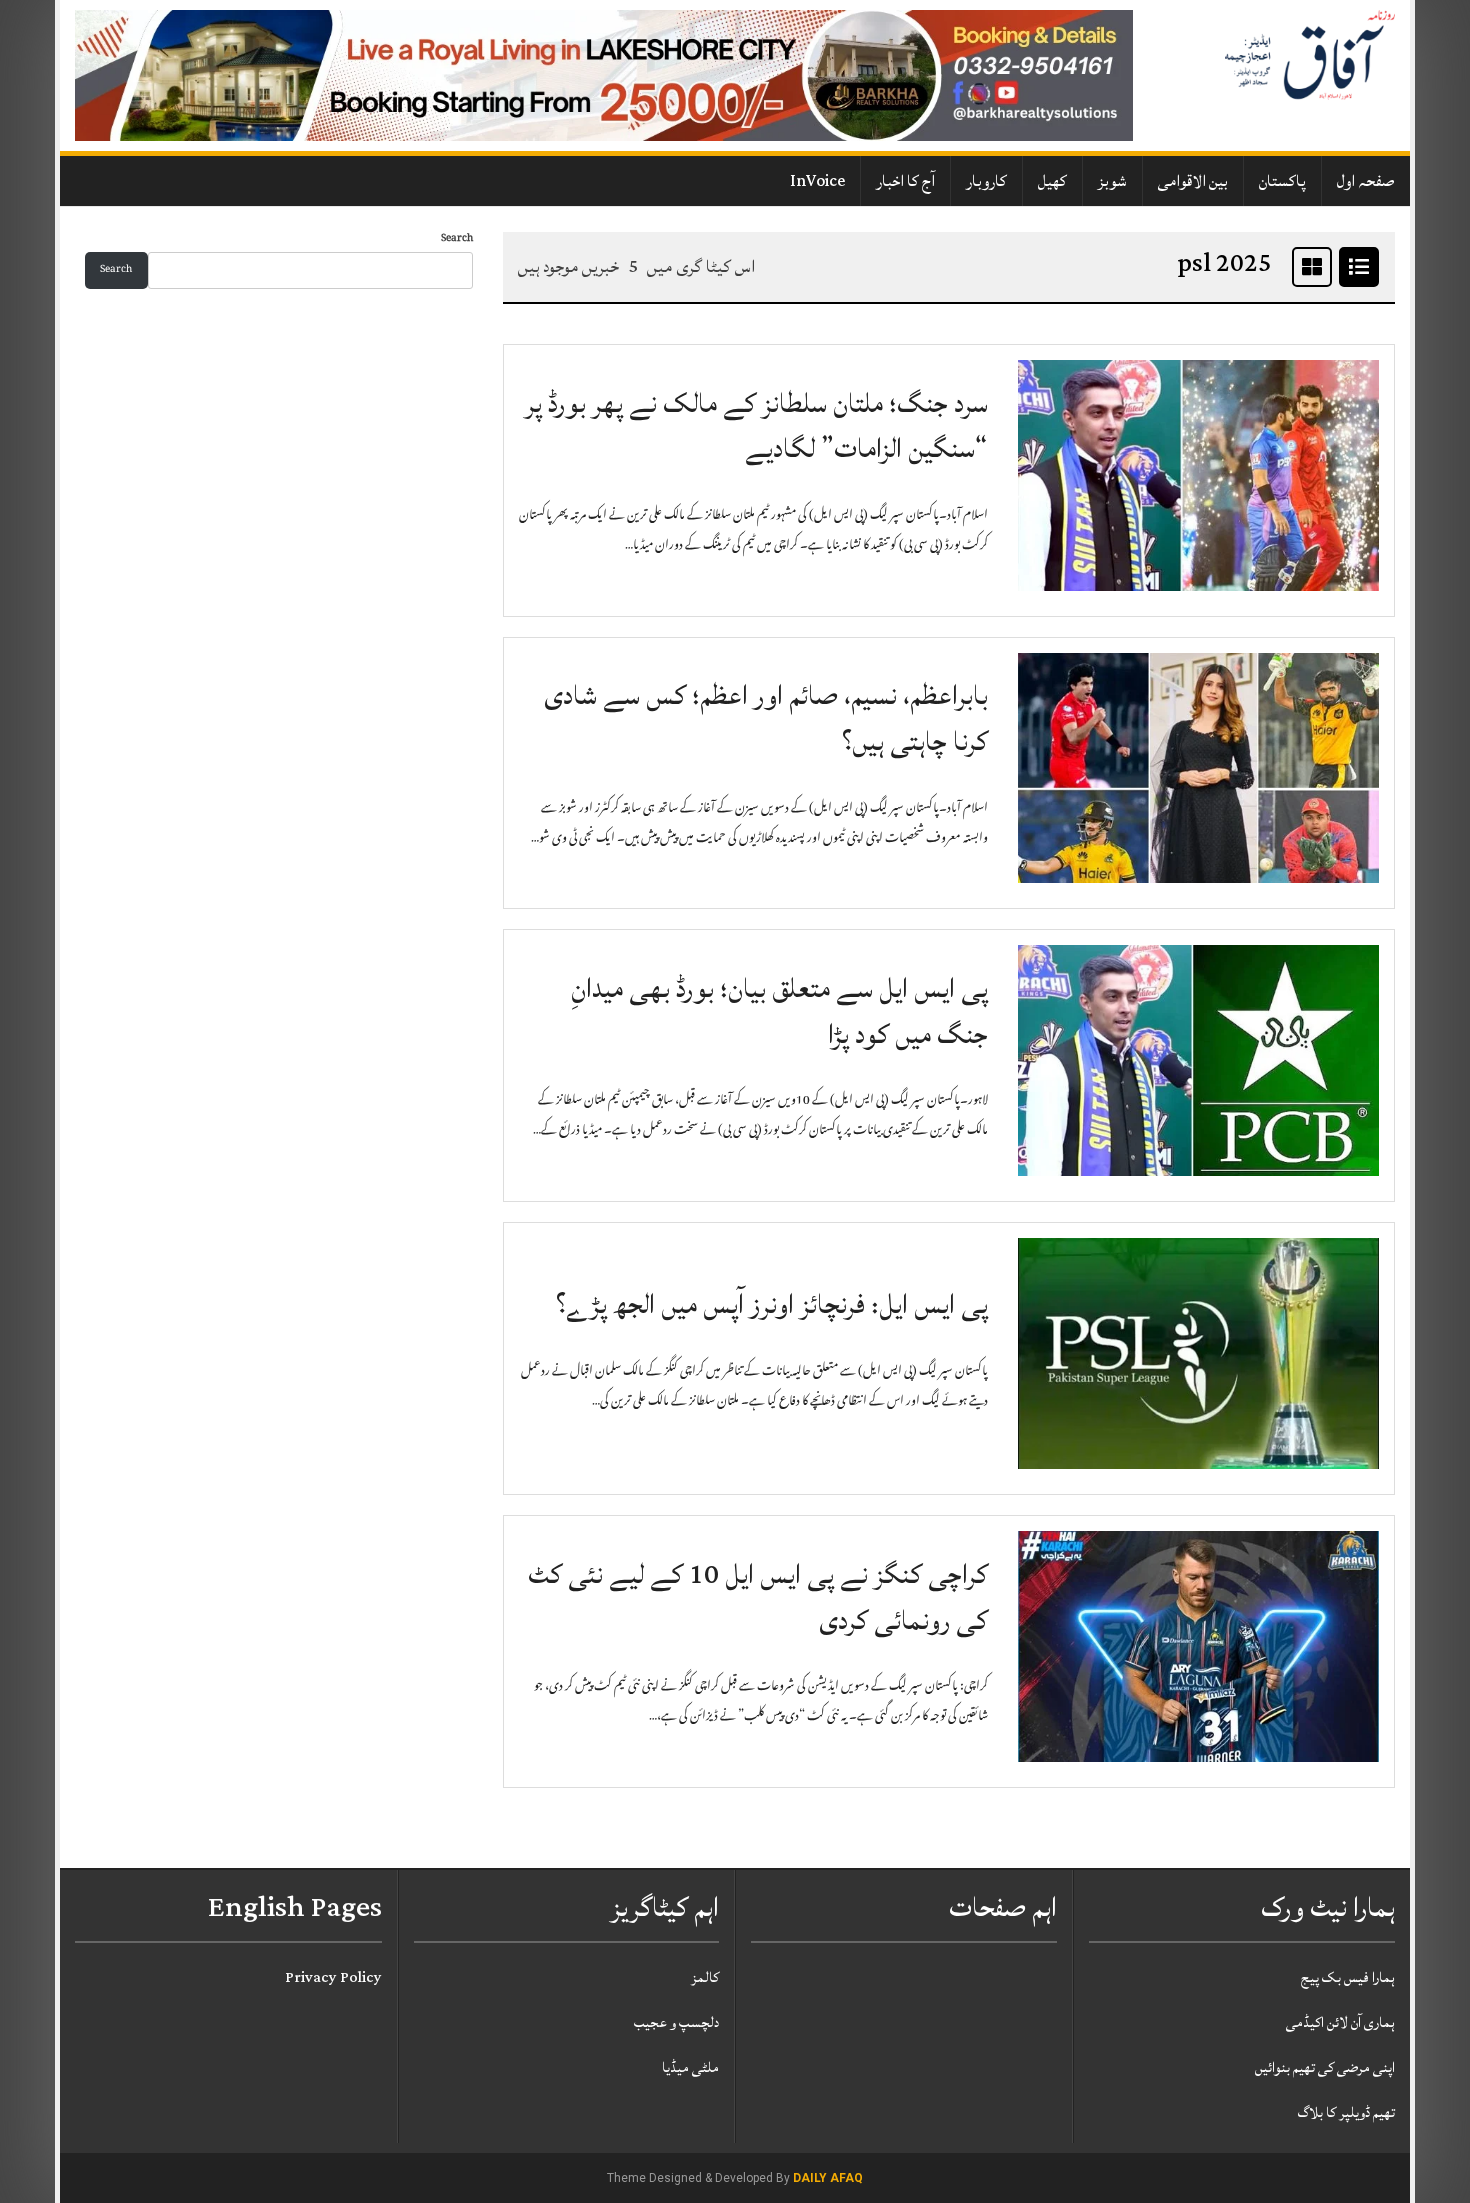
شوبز (1112, 181)
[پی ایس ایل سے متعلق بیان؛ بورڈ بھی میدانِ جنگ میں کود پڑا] (1198, 1062)
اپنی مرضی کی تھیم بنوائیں (1325, 2067)
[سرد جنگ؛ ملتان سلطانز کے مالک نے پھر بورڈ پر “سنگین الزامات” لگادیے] (1198, 476)
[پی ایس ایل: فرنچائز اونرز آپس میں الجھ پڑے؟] (1198, 1354)
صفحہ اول (1366, 181)
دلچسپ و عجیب (676, 2022)
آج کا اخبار (905, 181)
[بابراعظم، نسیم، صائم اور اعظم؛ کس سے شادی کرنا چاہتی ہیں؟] (1198, 769)
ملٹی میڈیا (690, 2067)
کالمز (705, 1977)
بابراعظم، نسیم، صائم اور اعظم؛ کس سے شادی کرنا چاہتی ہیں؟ (766, 718)
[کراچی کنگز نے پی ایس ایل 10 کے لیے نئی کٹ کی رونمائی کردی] (1198, 1647)
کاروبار (986, 181)
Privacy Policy (333, 1977)
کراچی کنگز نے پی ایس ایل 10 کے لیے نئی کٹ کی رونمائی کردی (758, 1597)
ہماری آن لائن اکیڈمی (1340, 2022)
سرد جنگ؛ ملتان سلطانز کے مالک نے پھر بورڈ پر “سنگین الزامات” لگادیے (756, 426)
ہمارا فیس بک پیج (1348, 1977)
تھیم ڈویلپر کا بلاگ (1346, 2112)
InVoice (817, 181)
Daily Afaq (828, 2178)
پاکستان (1282, 181)
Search (457, 239)
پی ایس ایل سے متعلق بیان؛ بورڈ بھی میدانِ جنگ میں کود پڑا (779, 1011)
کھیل (1052, 181)
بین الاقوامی (1193, 181)
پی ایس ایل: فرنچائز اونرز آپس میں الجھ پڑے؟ (771, 1304)
